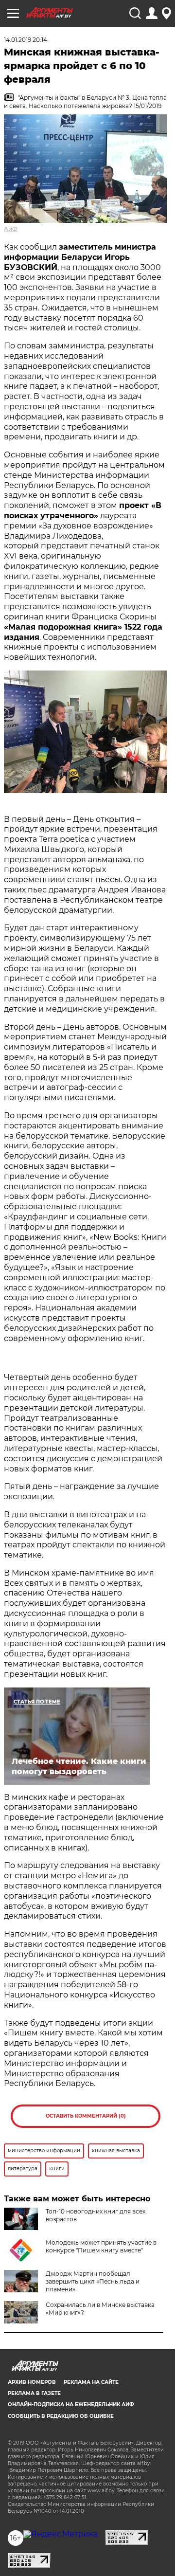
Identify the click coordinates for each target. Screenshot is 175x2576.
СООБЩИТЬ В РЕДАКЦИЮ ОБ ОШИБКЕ (61, 2416)
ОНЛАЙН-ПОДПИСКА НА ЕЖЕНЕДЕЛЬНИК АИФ (71, 2404)
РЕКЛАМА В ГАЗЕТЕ (34, 2393)
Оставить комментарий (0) (86, 2116)
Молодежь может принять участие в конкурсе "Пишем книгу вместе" (101, 2246)
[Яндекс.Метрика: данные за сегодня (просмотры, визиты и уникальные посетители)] (61, 2534)
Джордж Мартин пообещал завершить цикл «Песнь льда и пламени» (93, 2281)
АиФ (11, 229)
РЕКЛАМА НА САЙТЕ (91, 2382)
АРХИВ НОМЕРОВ (32, 2382)
